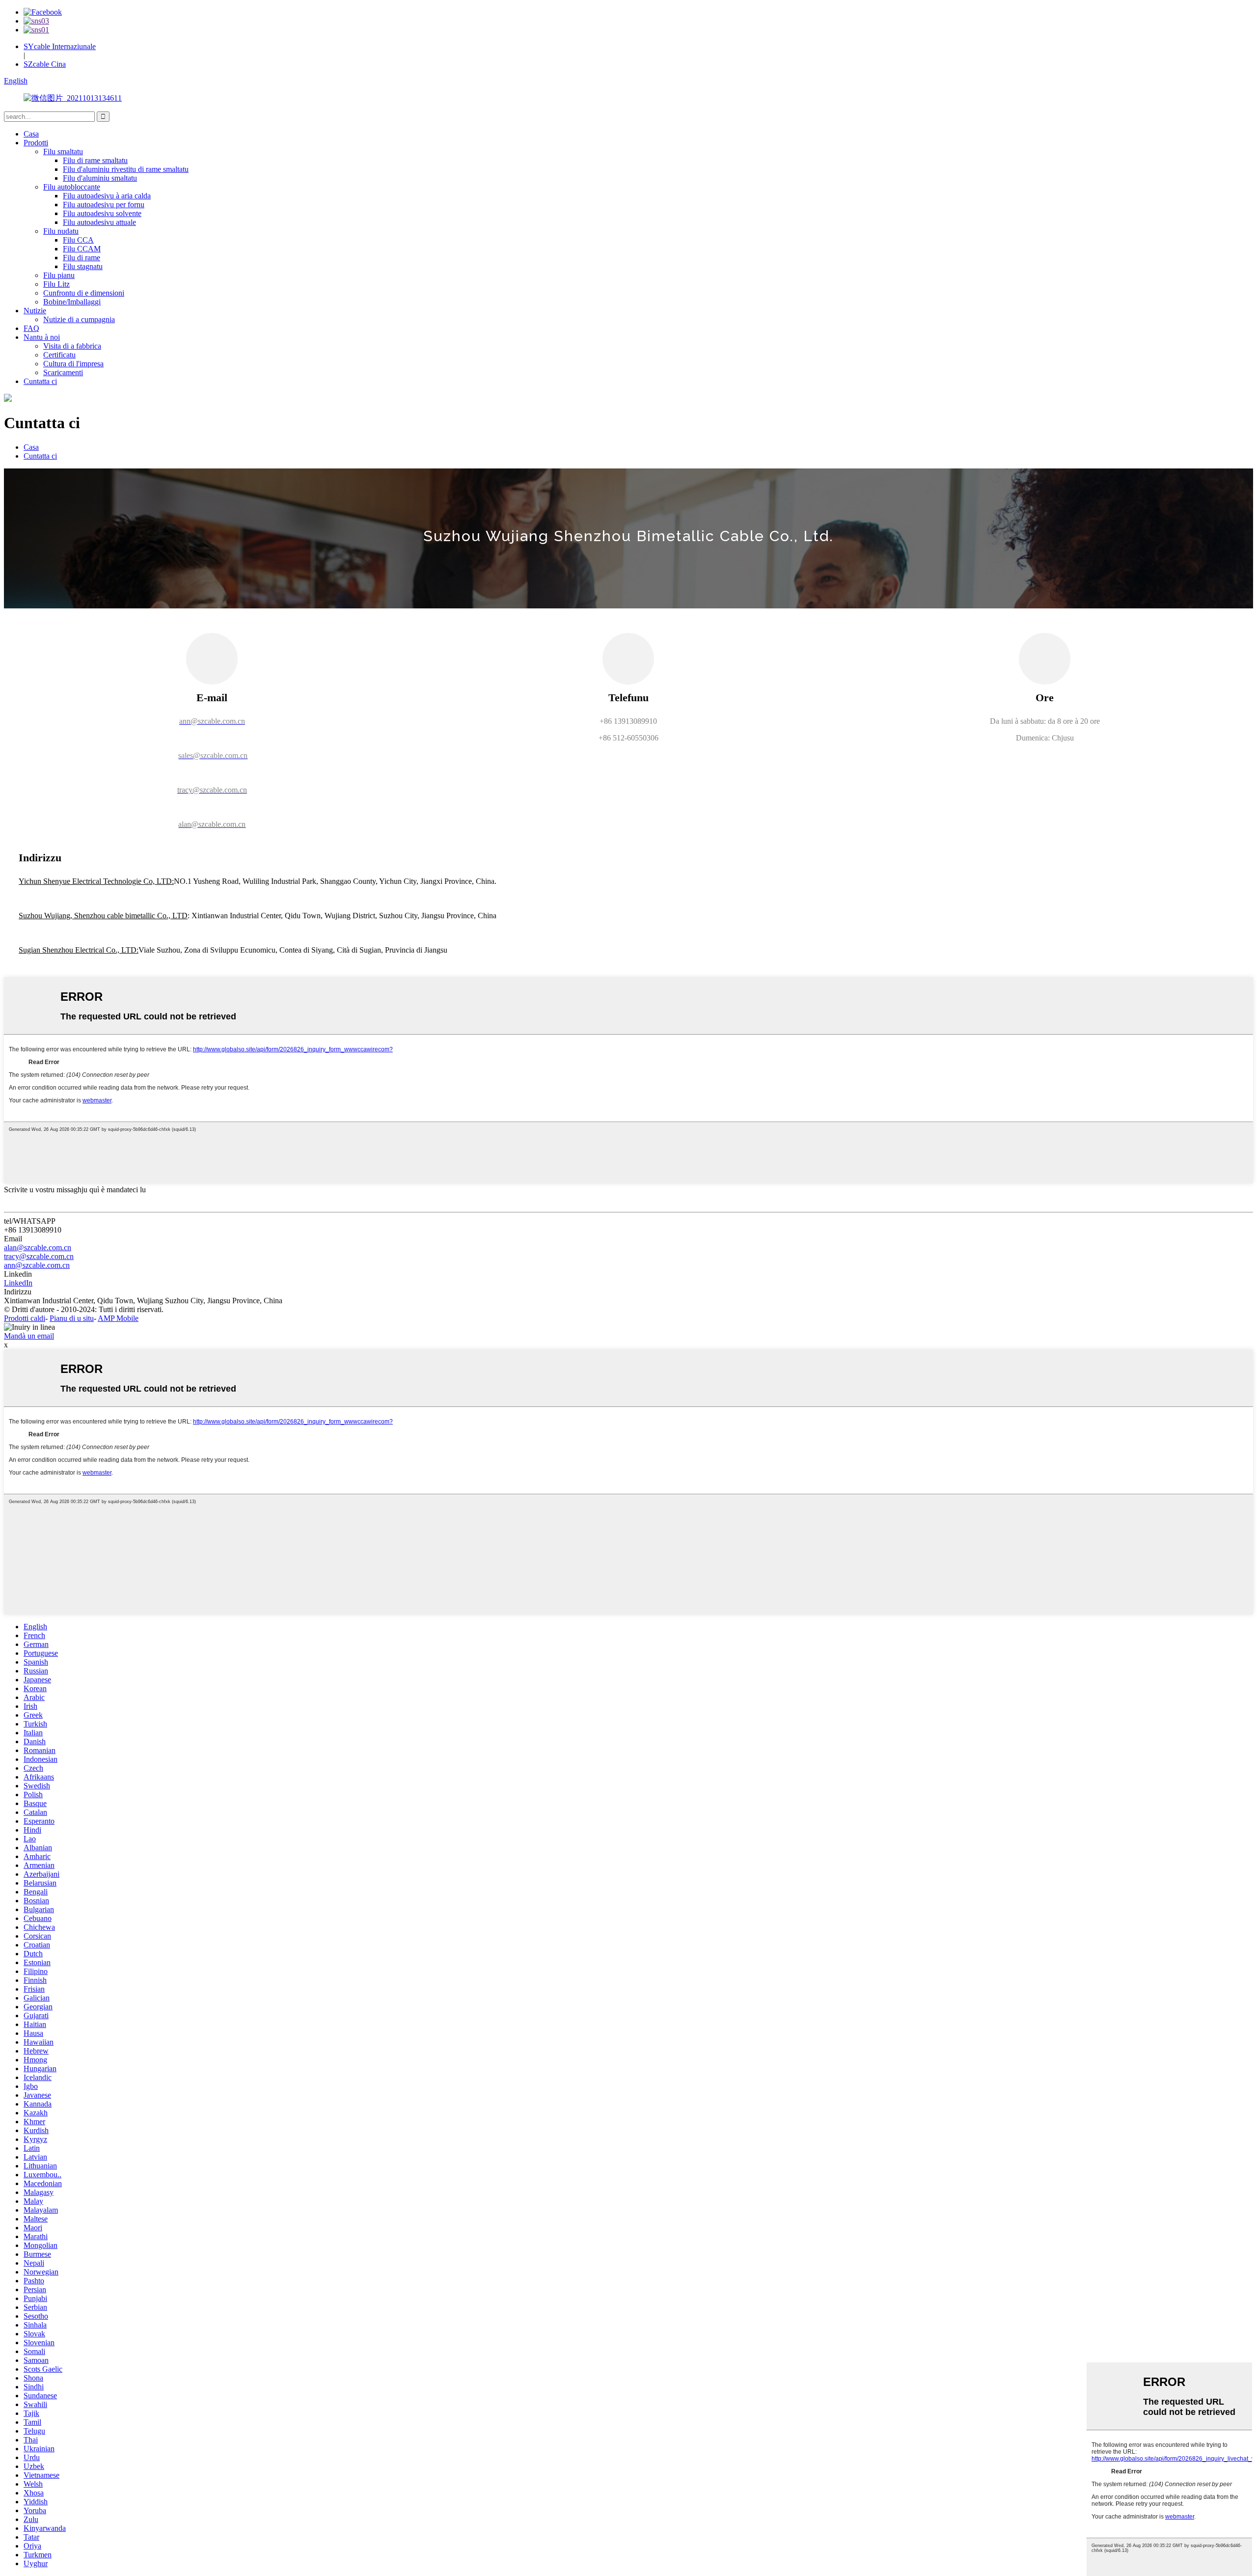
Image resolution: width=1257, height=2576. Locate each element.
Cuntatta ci (40, 381)
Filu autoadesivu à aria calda (107, 196)
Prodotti (36, 143)
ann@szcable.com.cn (37, 1265)
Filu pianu (59, 275)
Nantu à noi (42, 337)
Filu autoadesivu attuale (99, 222)
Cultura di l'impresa (73, 364)
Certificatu (59, 355)
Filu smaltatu (63, 151)
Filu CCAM (82, 249)
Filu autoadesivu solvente (102, 213)
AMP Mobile (118, 1318)
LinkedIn (18, 1283)
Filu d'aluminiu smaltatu (100, 178)
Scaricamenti (63, 372)
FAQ (31, 328)
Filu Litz (56, 284)
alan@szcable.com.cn (38, 1247)
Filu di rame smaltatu (95, 160)
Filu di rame (82, 258)
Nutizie (35, 311)
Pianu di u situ (72, 1318)
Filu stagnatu (83, 266)
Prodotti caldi (25, 1318)
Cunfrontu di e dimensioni (84, 293)
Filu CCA (78, 240)
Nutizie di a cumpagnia (79, 319)
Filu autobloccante (72, 187)
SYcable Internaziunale (60, 46)
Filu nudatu (61, 231)
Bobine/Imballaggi (72, 302)
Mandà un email (29, 1336)
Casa (31, 134)
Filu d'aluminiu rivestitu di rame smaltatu (126, 169)
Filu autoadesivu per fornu (104, 205)
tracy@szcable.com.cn (39, 1256)
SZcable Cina (45, 64)
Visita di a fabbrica (72, 346)
